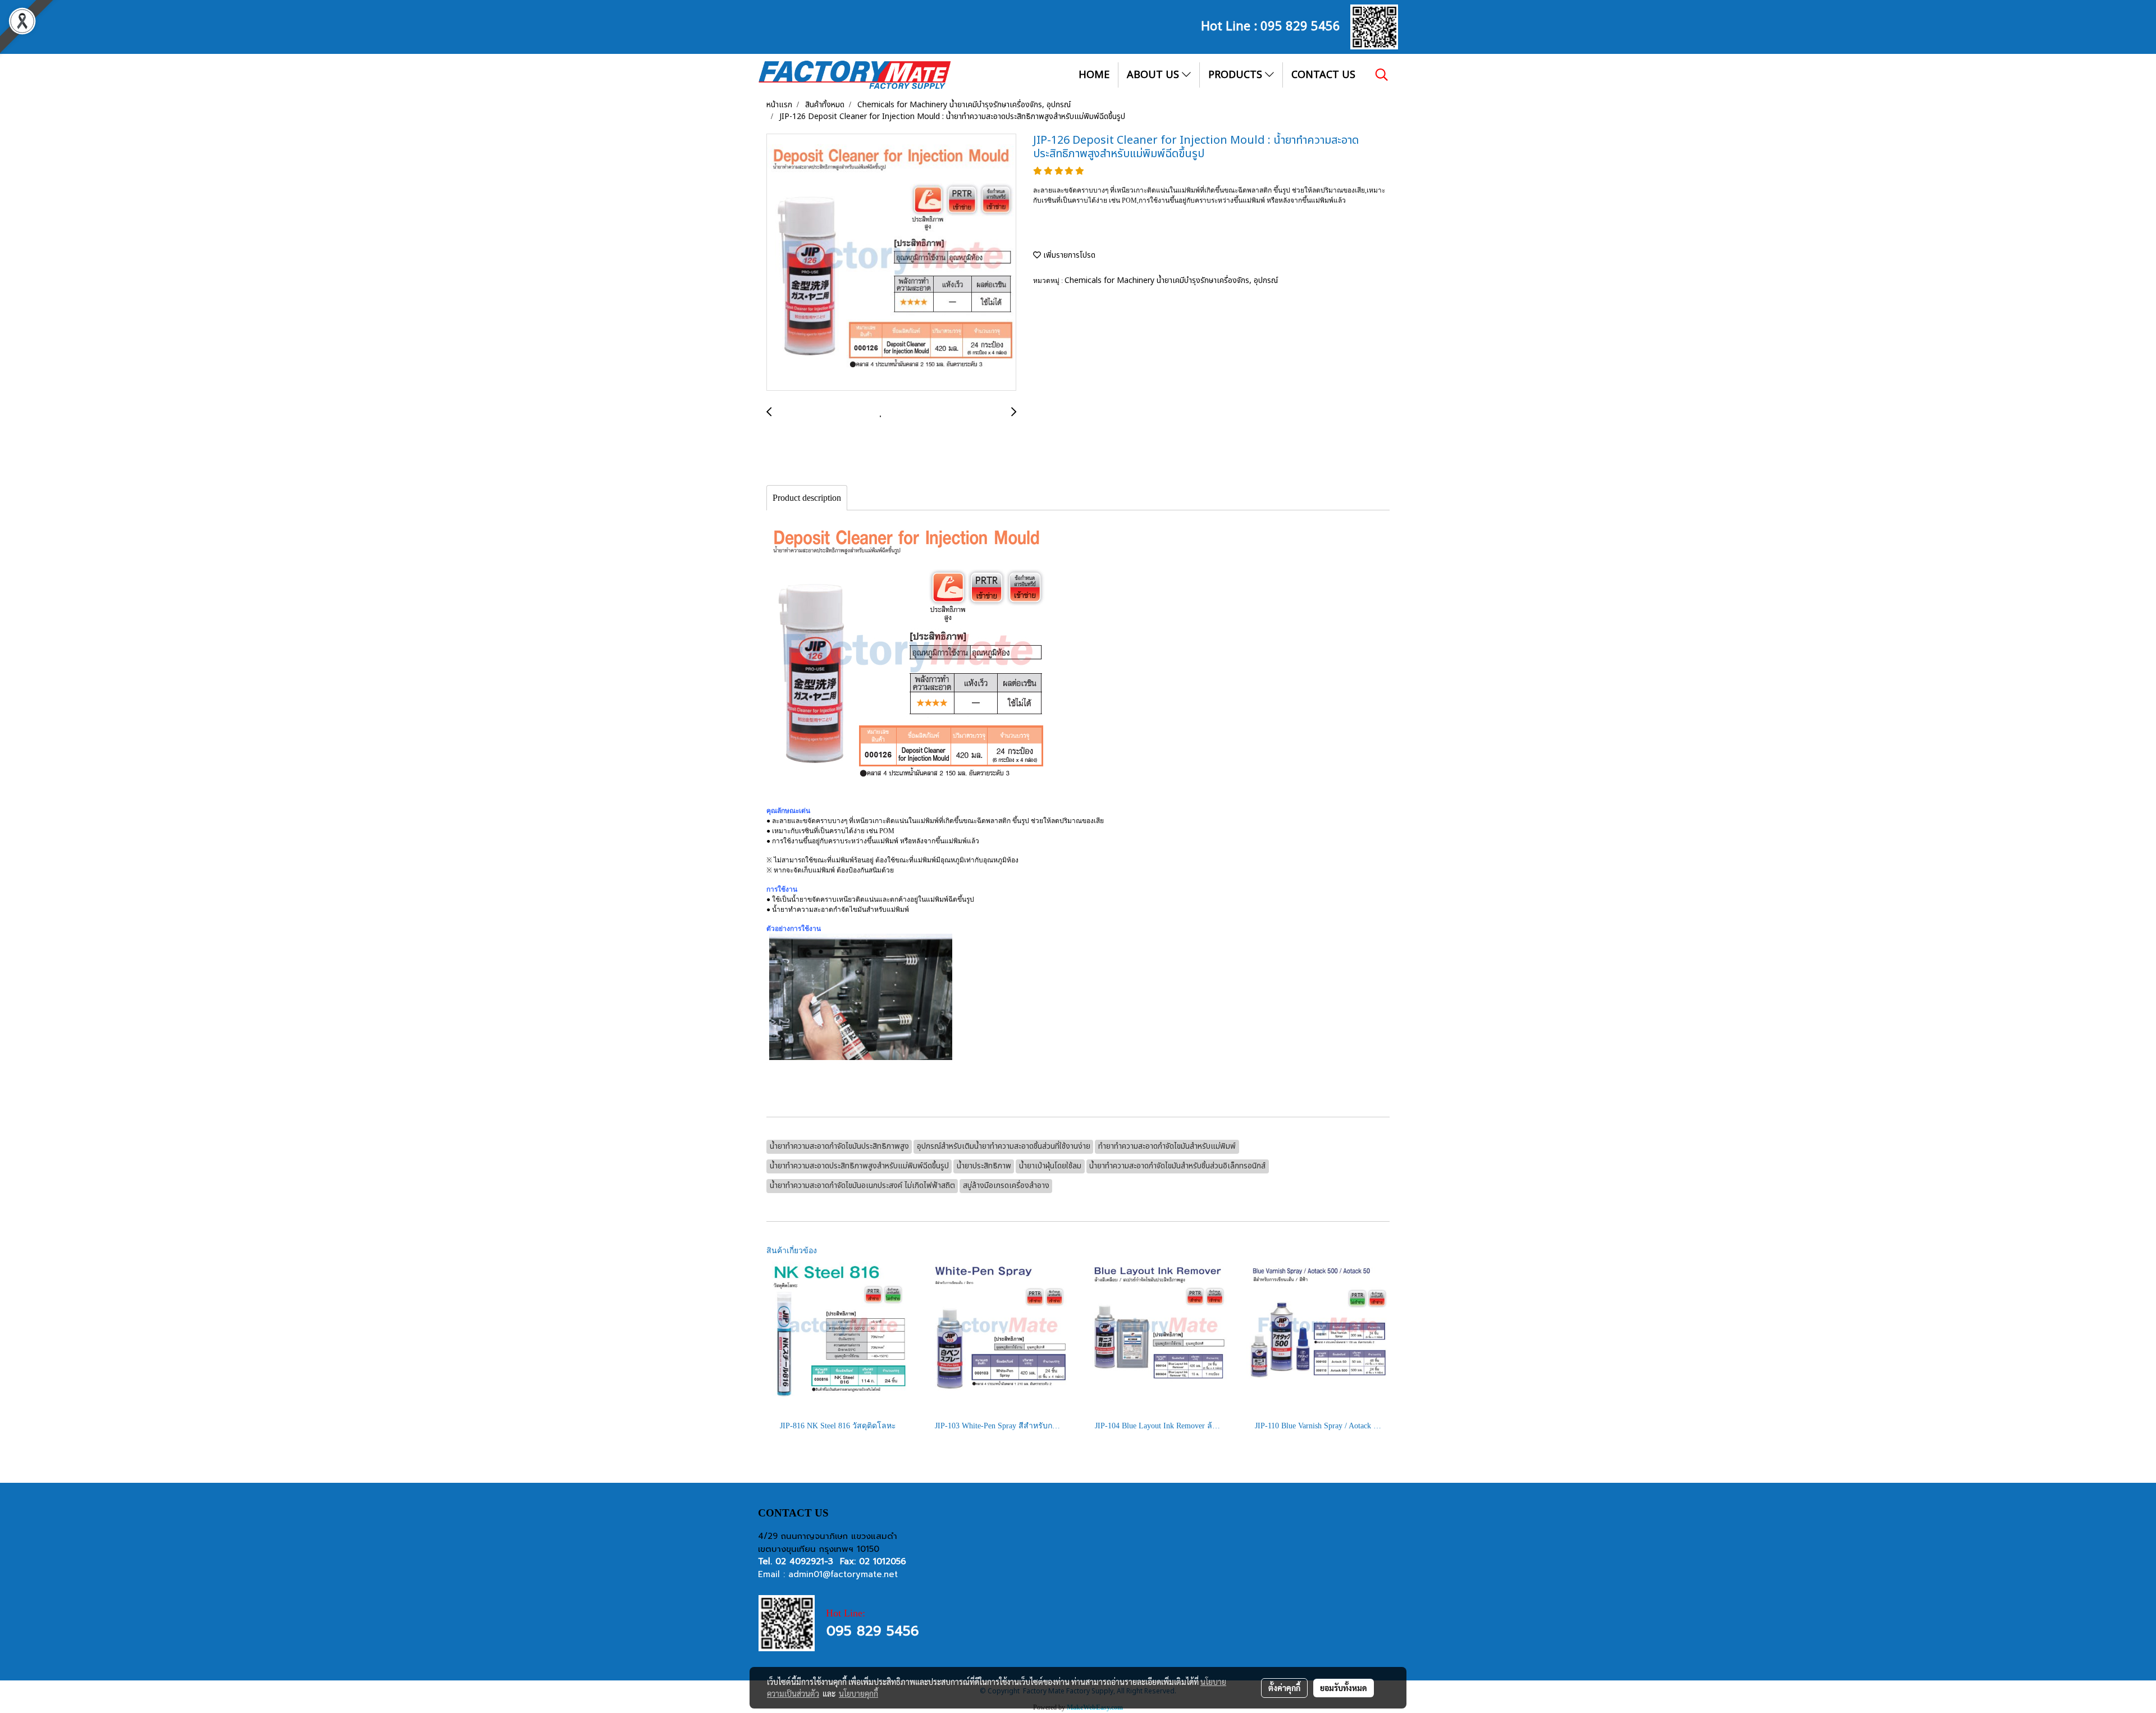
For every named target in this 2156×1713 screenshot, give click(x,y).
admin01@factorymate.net (843, 1574)
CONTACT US (1323, 75)
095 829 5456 (1300, 25)
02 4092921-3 (804, 1561)
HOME (1094, 75)
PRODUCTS (1237, 75)
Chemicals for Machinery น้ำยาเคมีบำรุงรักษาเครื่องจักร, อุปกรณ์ (1171, 280)
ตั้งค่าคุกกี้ (1284, 1688)
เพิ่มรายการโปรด (1068, 255)
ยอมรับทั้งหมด (1344, 1688)
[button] (1382, 75)
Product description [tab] (807, 498)
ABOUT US (1154, 75)
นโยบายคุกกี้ (858, 1693)
